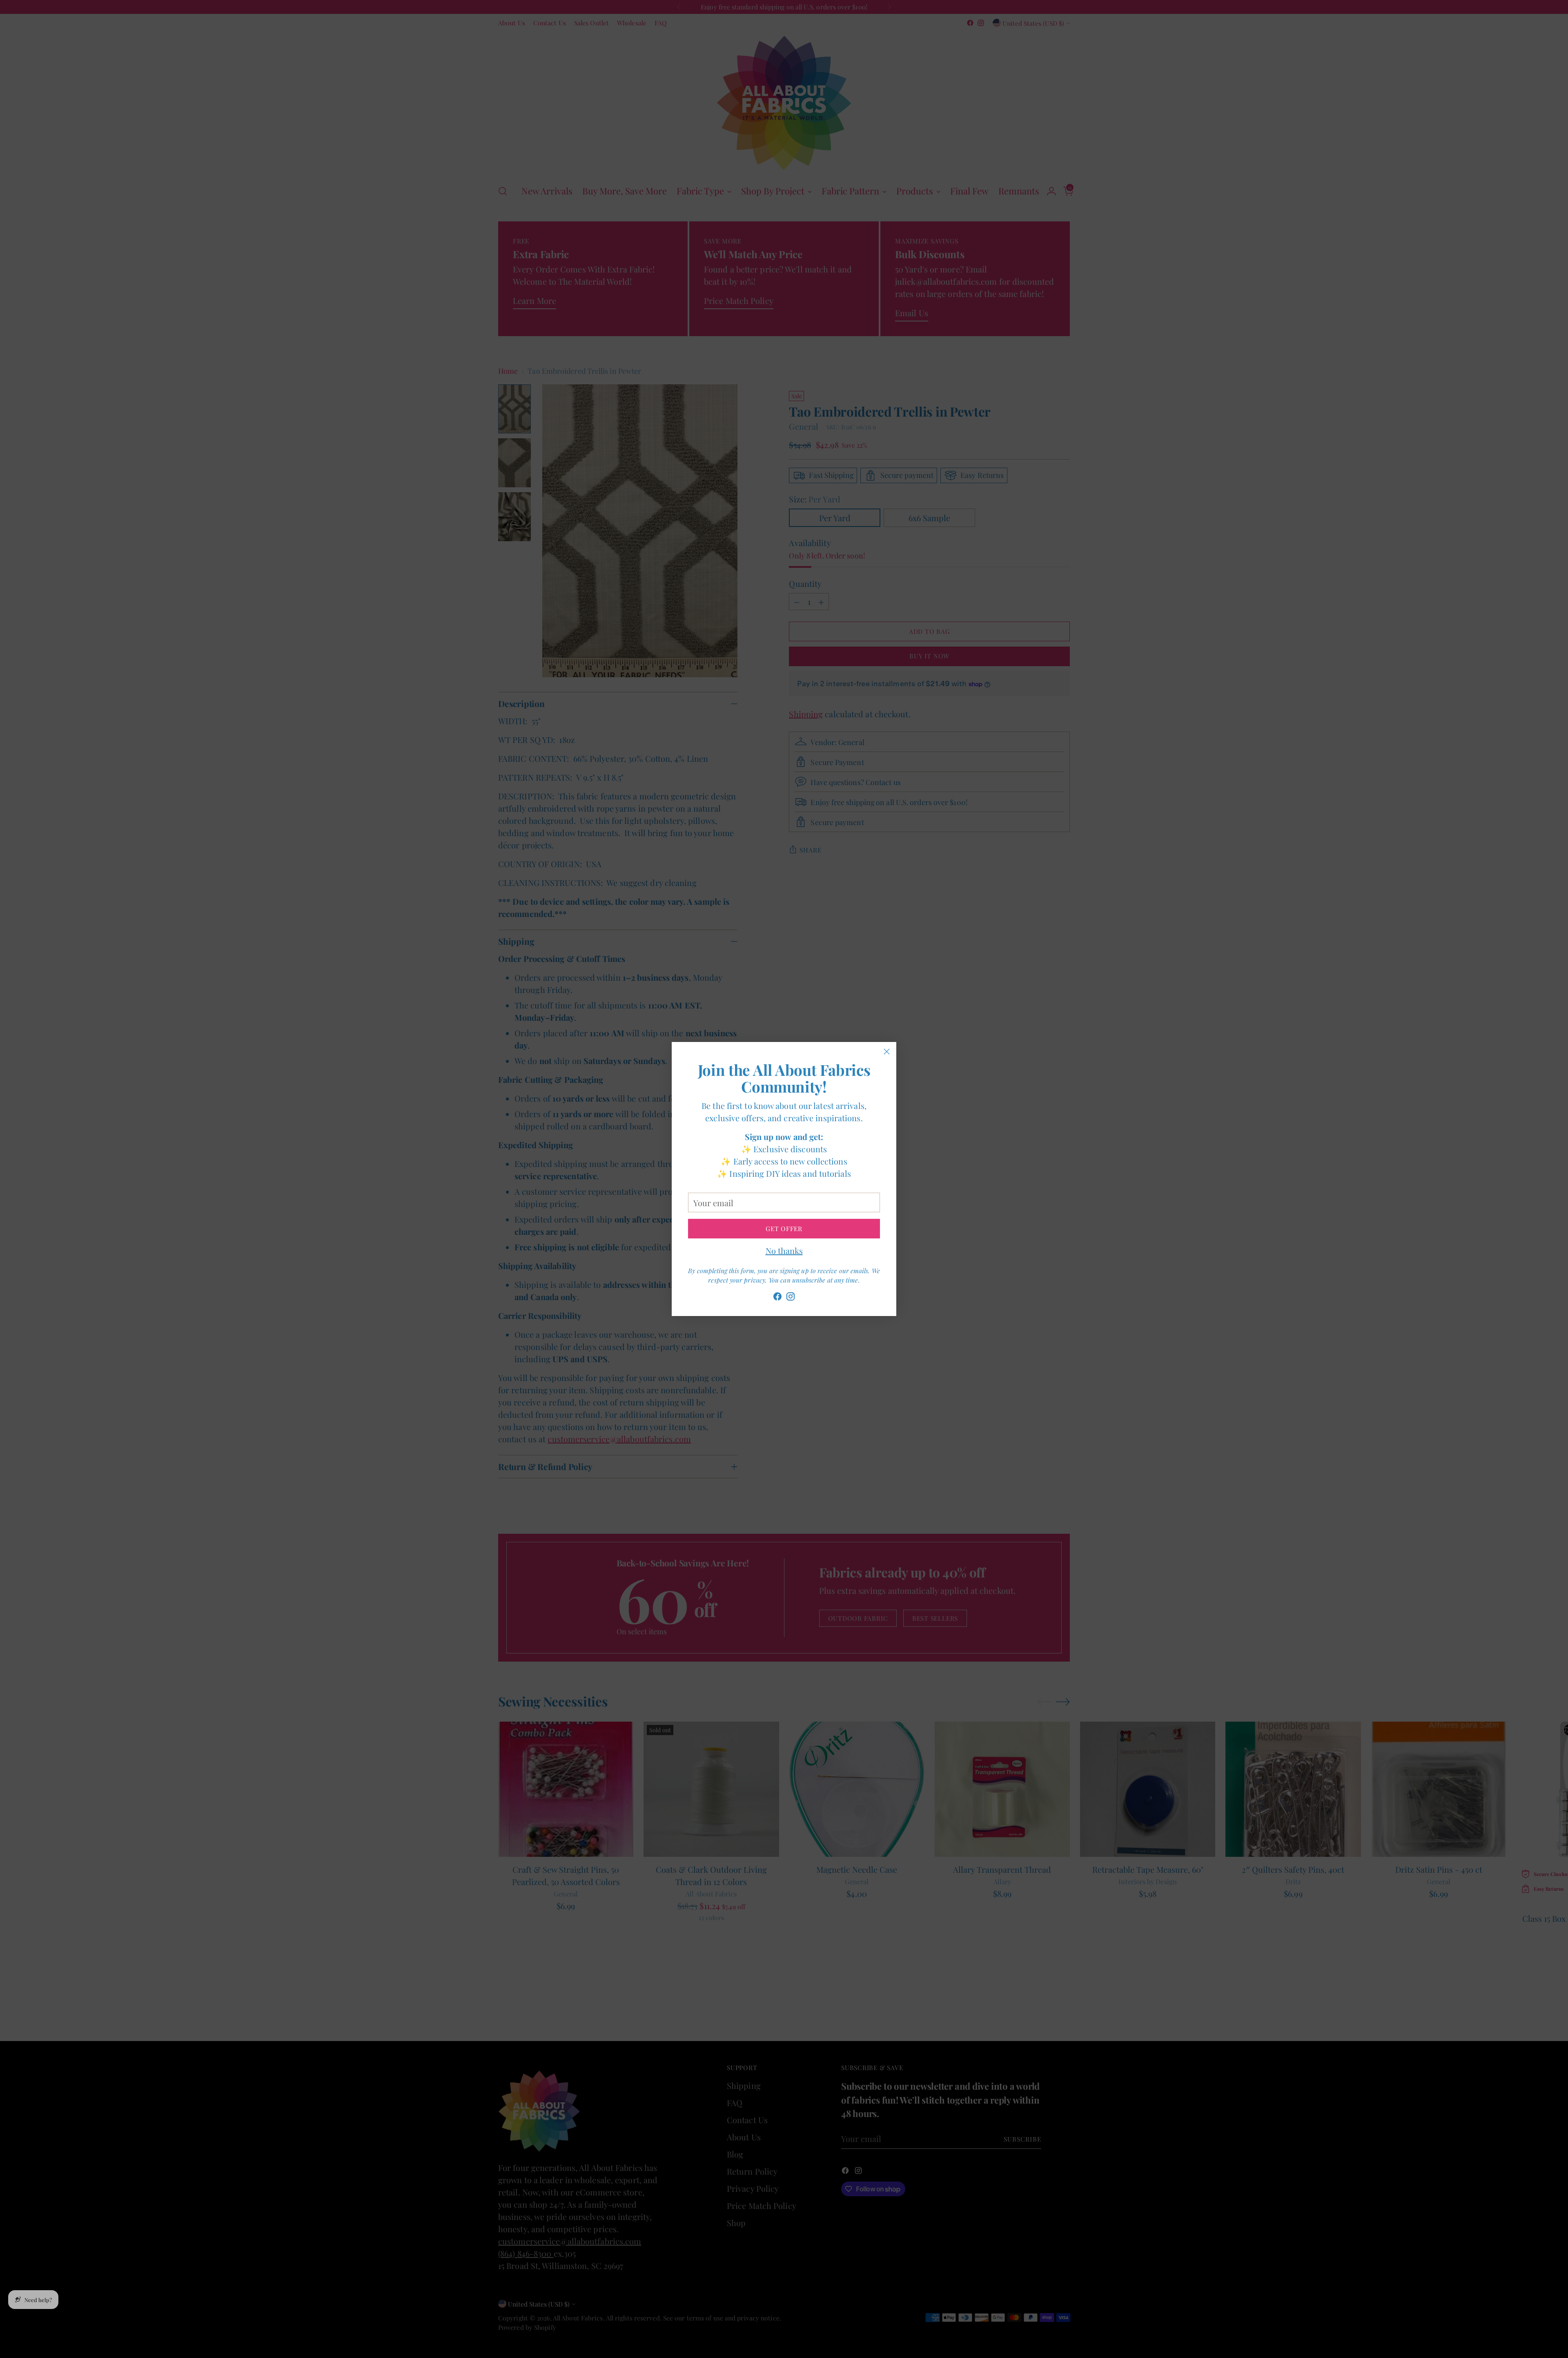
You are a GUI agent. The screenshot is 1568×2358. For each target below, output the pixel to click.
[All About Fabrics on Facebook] (777, 1298)
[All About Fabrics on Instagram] (791, 1298)
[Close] (887, 1052)
